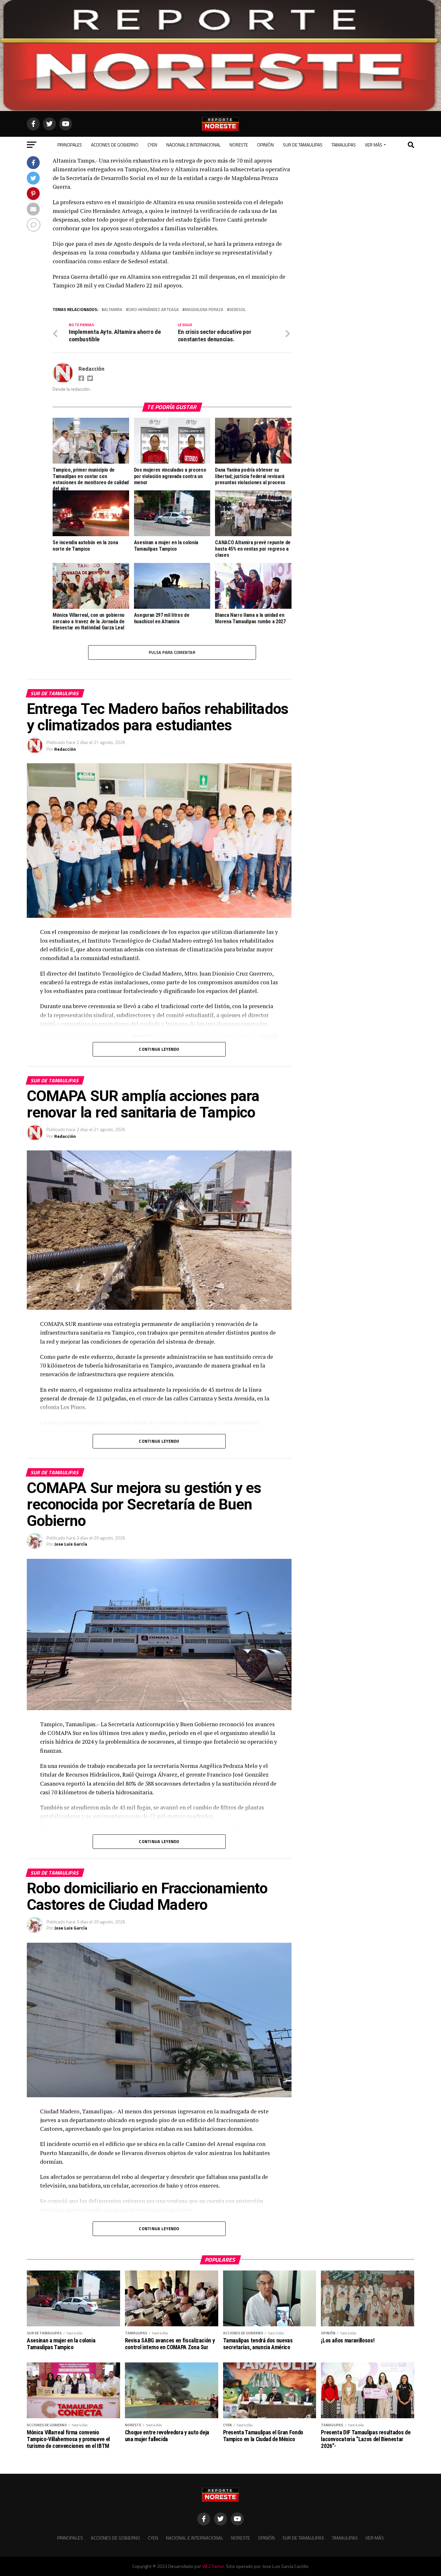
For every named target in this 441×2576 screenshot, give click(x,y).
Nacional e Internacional (193, 145)
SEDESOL (237, 310)
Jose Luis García (71, 1544)
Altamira (113, 310)
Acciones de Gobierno (115, 145)
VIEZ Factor (213, 2566)
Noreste (239, 145)
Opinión (265, 145)
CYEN (152, 145)
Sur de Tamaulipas (303, 145)
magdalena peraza (204, 310)
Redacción (91, 369)
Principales (70, 145)
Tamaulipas (344, 145)
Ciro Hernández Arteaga (154, 310)
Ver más (374, 145)
